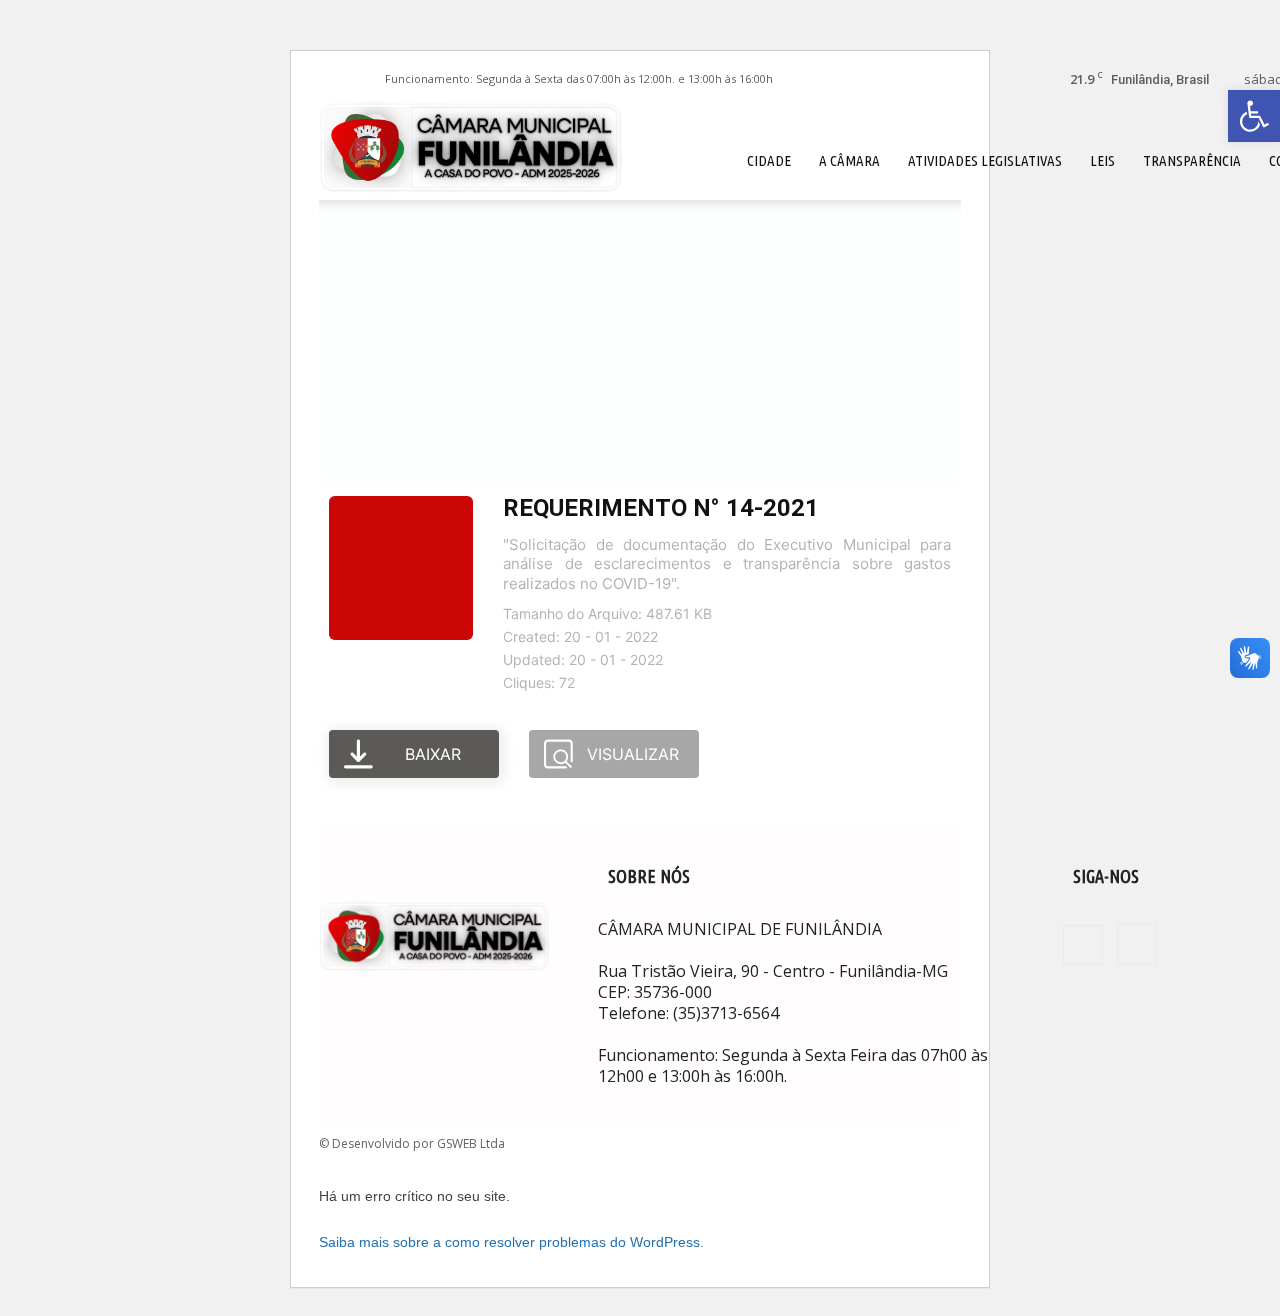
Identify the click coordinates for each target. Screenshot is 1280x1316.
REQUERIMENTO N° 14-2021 (661, 508)
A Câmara (849, 160)
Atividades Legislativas (985, 160)
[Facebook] (334, 79)
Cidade (769, 160)
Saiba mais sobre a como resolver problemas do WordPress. (511, 1242)
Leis (1102, 160)
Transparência (1192, 160)
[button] (1254, 116)
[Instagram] (367, 79)
